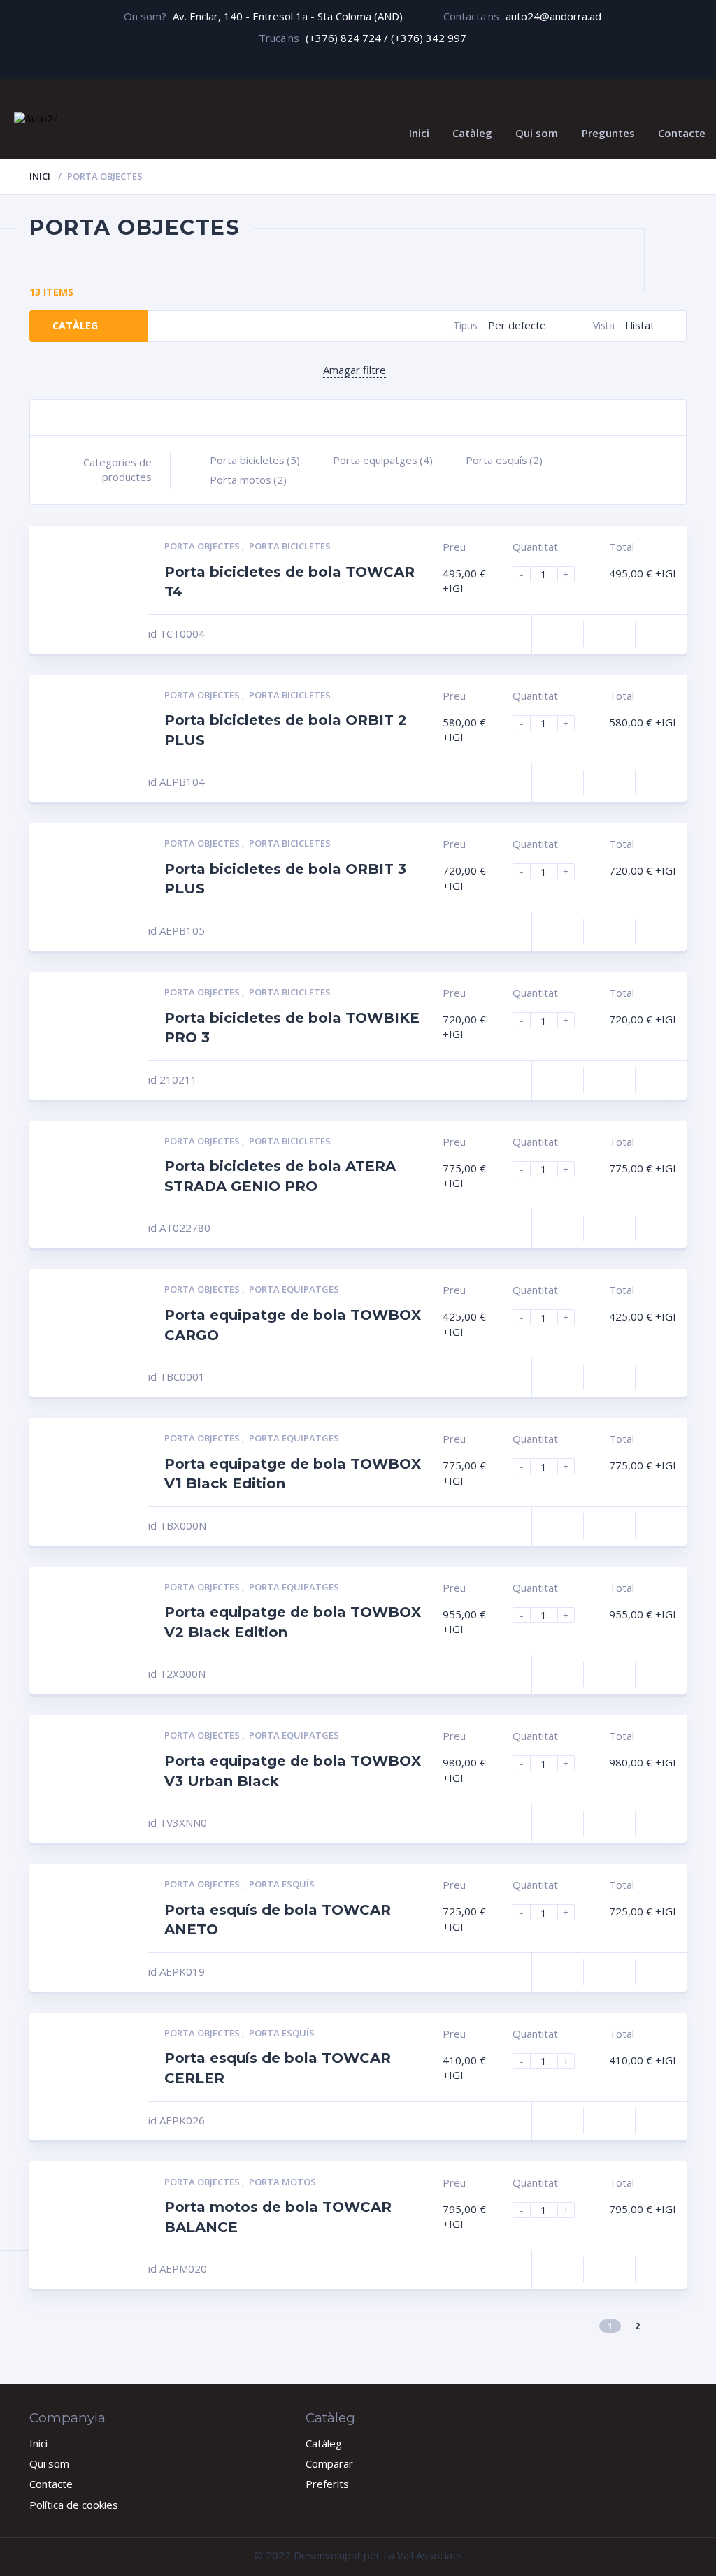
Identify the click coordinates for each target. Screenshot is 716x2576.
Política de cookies (74, 2505)
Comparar (329, 2463)
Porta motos (248, 480)
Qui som (537, 133)
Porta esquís (504, 460)
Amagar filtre (355, 370)
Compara (558, 634)
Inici (419, 133)
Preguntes (608, 133)
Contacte (682, 133)
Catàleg (472, 133)
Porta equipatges (383, 460)
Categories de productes (117, 469)
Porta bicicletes (255, 460)
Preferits (327, 2484)
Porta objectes (203, 546)
